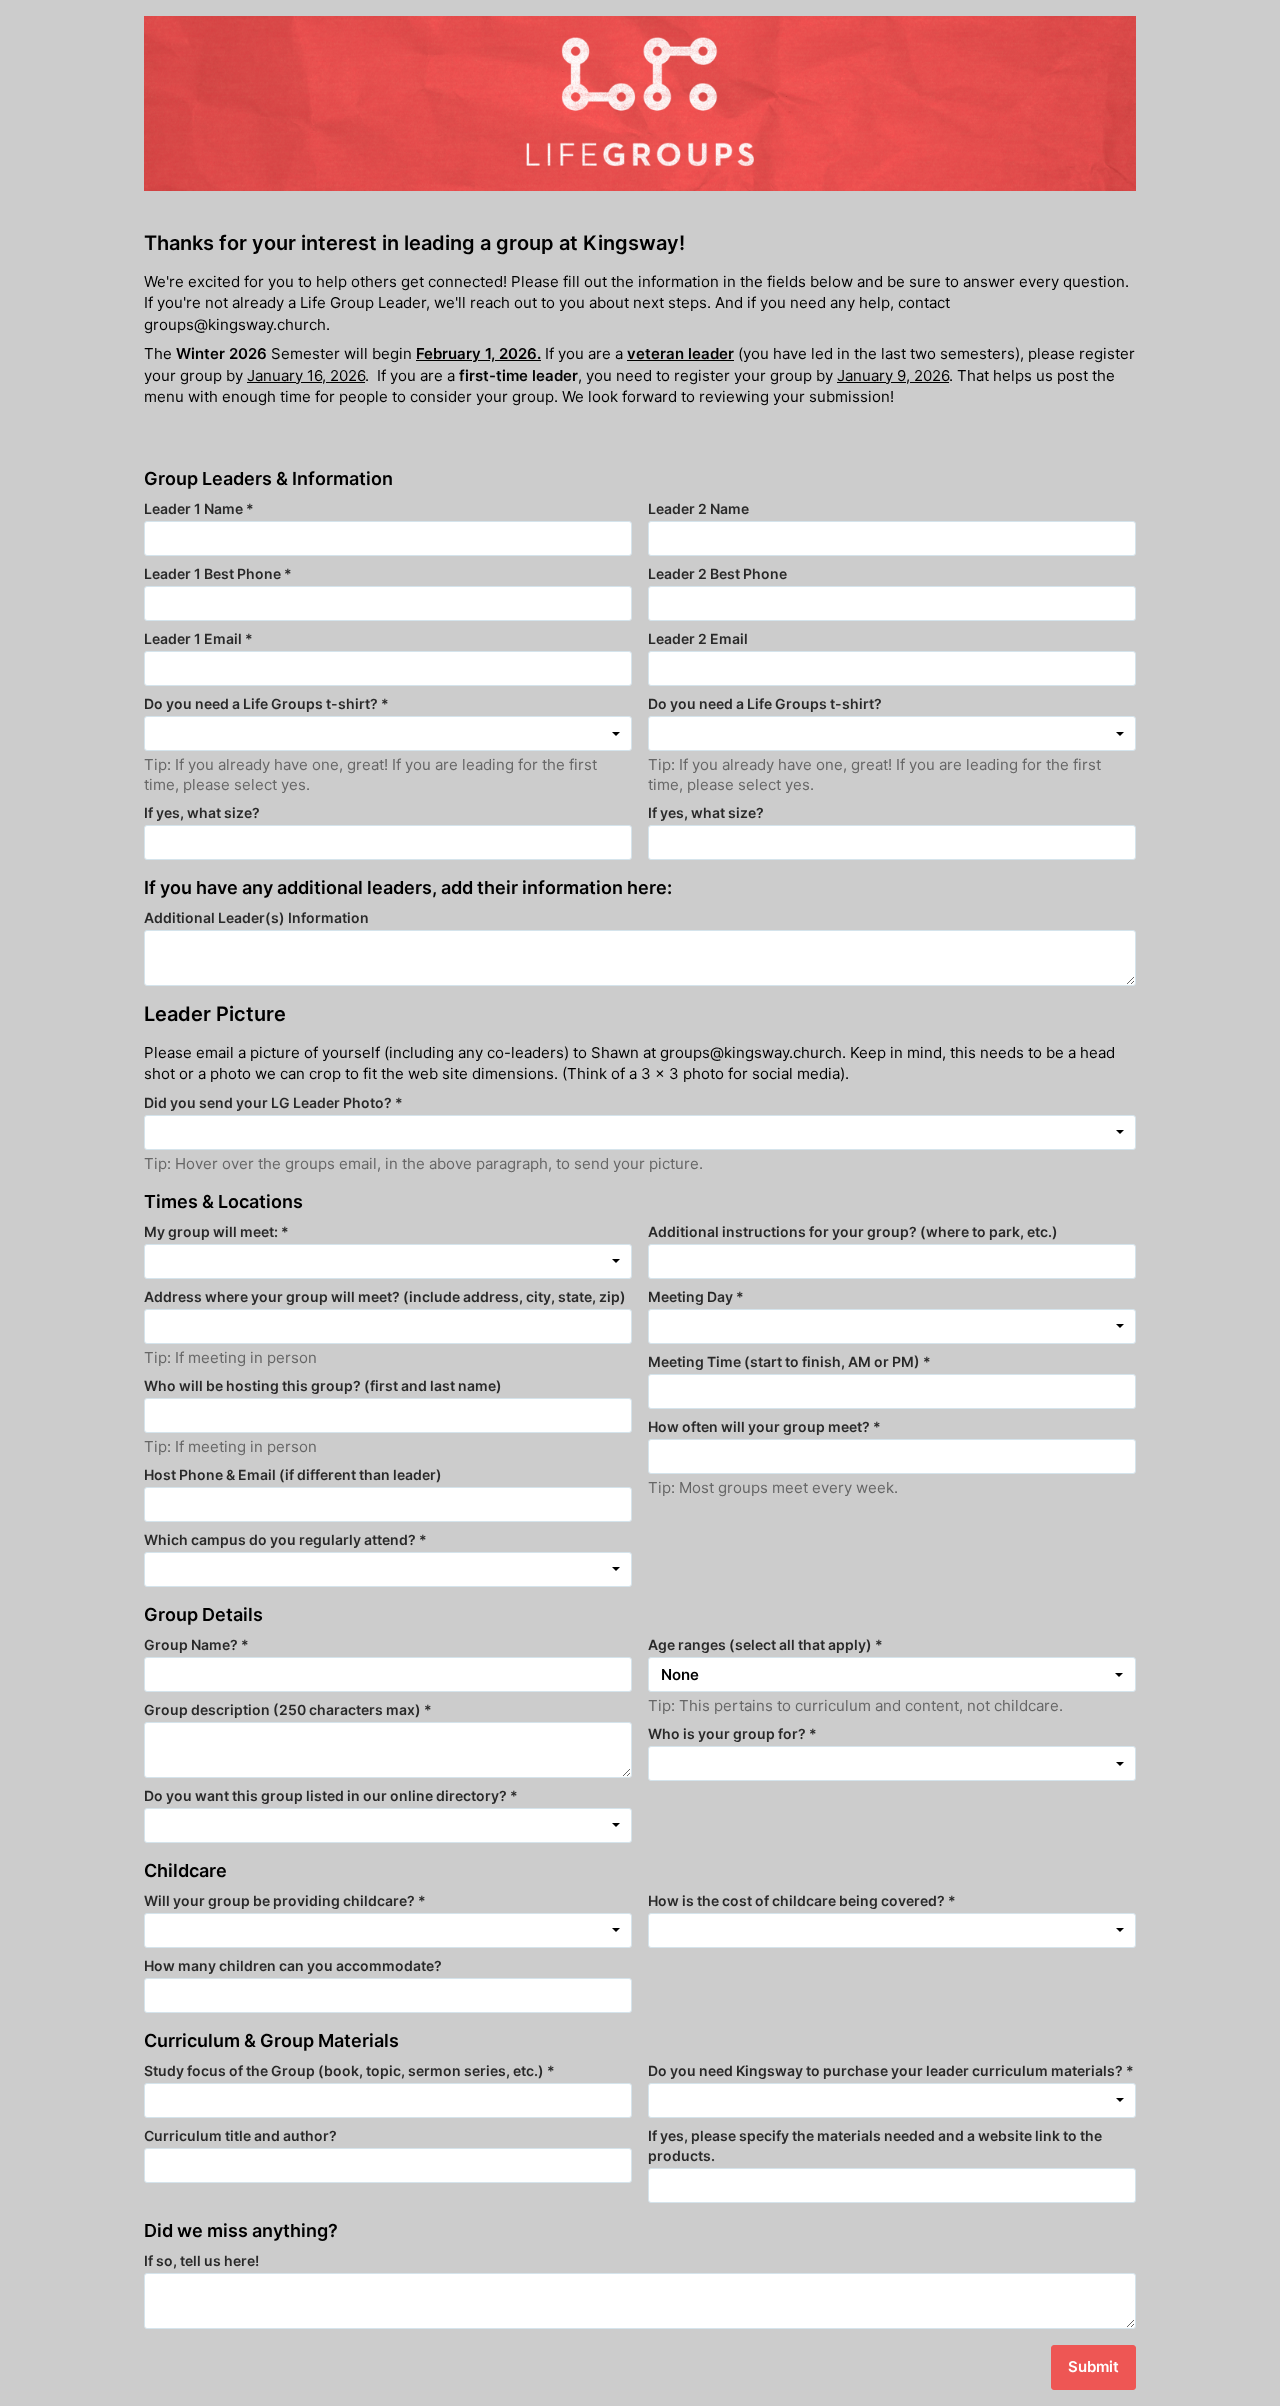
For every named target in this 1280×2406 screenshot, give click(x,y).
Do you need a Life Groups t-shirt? (266, 703)
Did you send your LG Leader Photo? (273, 1102)
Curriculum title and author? (240, 2135)
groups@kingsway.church (235, 324)
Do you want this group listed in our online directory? (331, 1795)
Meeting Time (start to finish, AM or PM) (789, 1361)
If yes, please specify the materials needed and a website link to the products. (875, 2145)
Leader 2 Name (698, 508)
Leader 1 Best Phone (218, 573)
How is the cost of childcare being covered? (802, 1900)
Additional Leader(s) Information (256, 917)
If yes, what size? (202, 812)
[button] (892, 1674)
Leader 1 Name (199, 508)
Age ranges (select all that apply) (765, 1644)
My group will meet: (216, 1231)
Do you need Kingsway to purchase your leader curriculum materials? (891, 2070)
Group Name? (196, 1644)
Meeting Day (696, 1296)
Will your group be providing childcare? (285, 1900)
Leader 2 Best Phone (717, 573)
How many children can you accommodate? (293, 1965)
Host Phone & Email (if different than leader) (293, 1474)
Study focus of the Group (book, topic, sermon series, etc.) (349, 2070)
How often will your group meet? (764, 1426)
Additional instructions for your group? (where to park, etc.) (853, 1231)
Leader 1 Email (198, 638)
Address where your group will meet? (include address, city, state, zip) (385, 1296)
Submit (1093, 2366)
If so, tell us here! (201, 2260)
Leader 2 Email (698, 638)
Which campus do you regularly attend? (285, 1539)
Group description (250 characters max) (288, 1709)
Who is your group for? (732, 1733)
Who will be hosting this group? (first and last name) (323, 1385)
